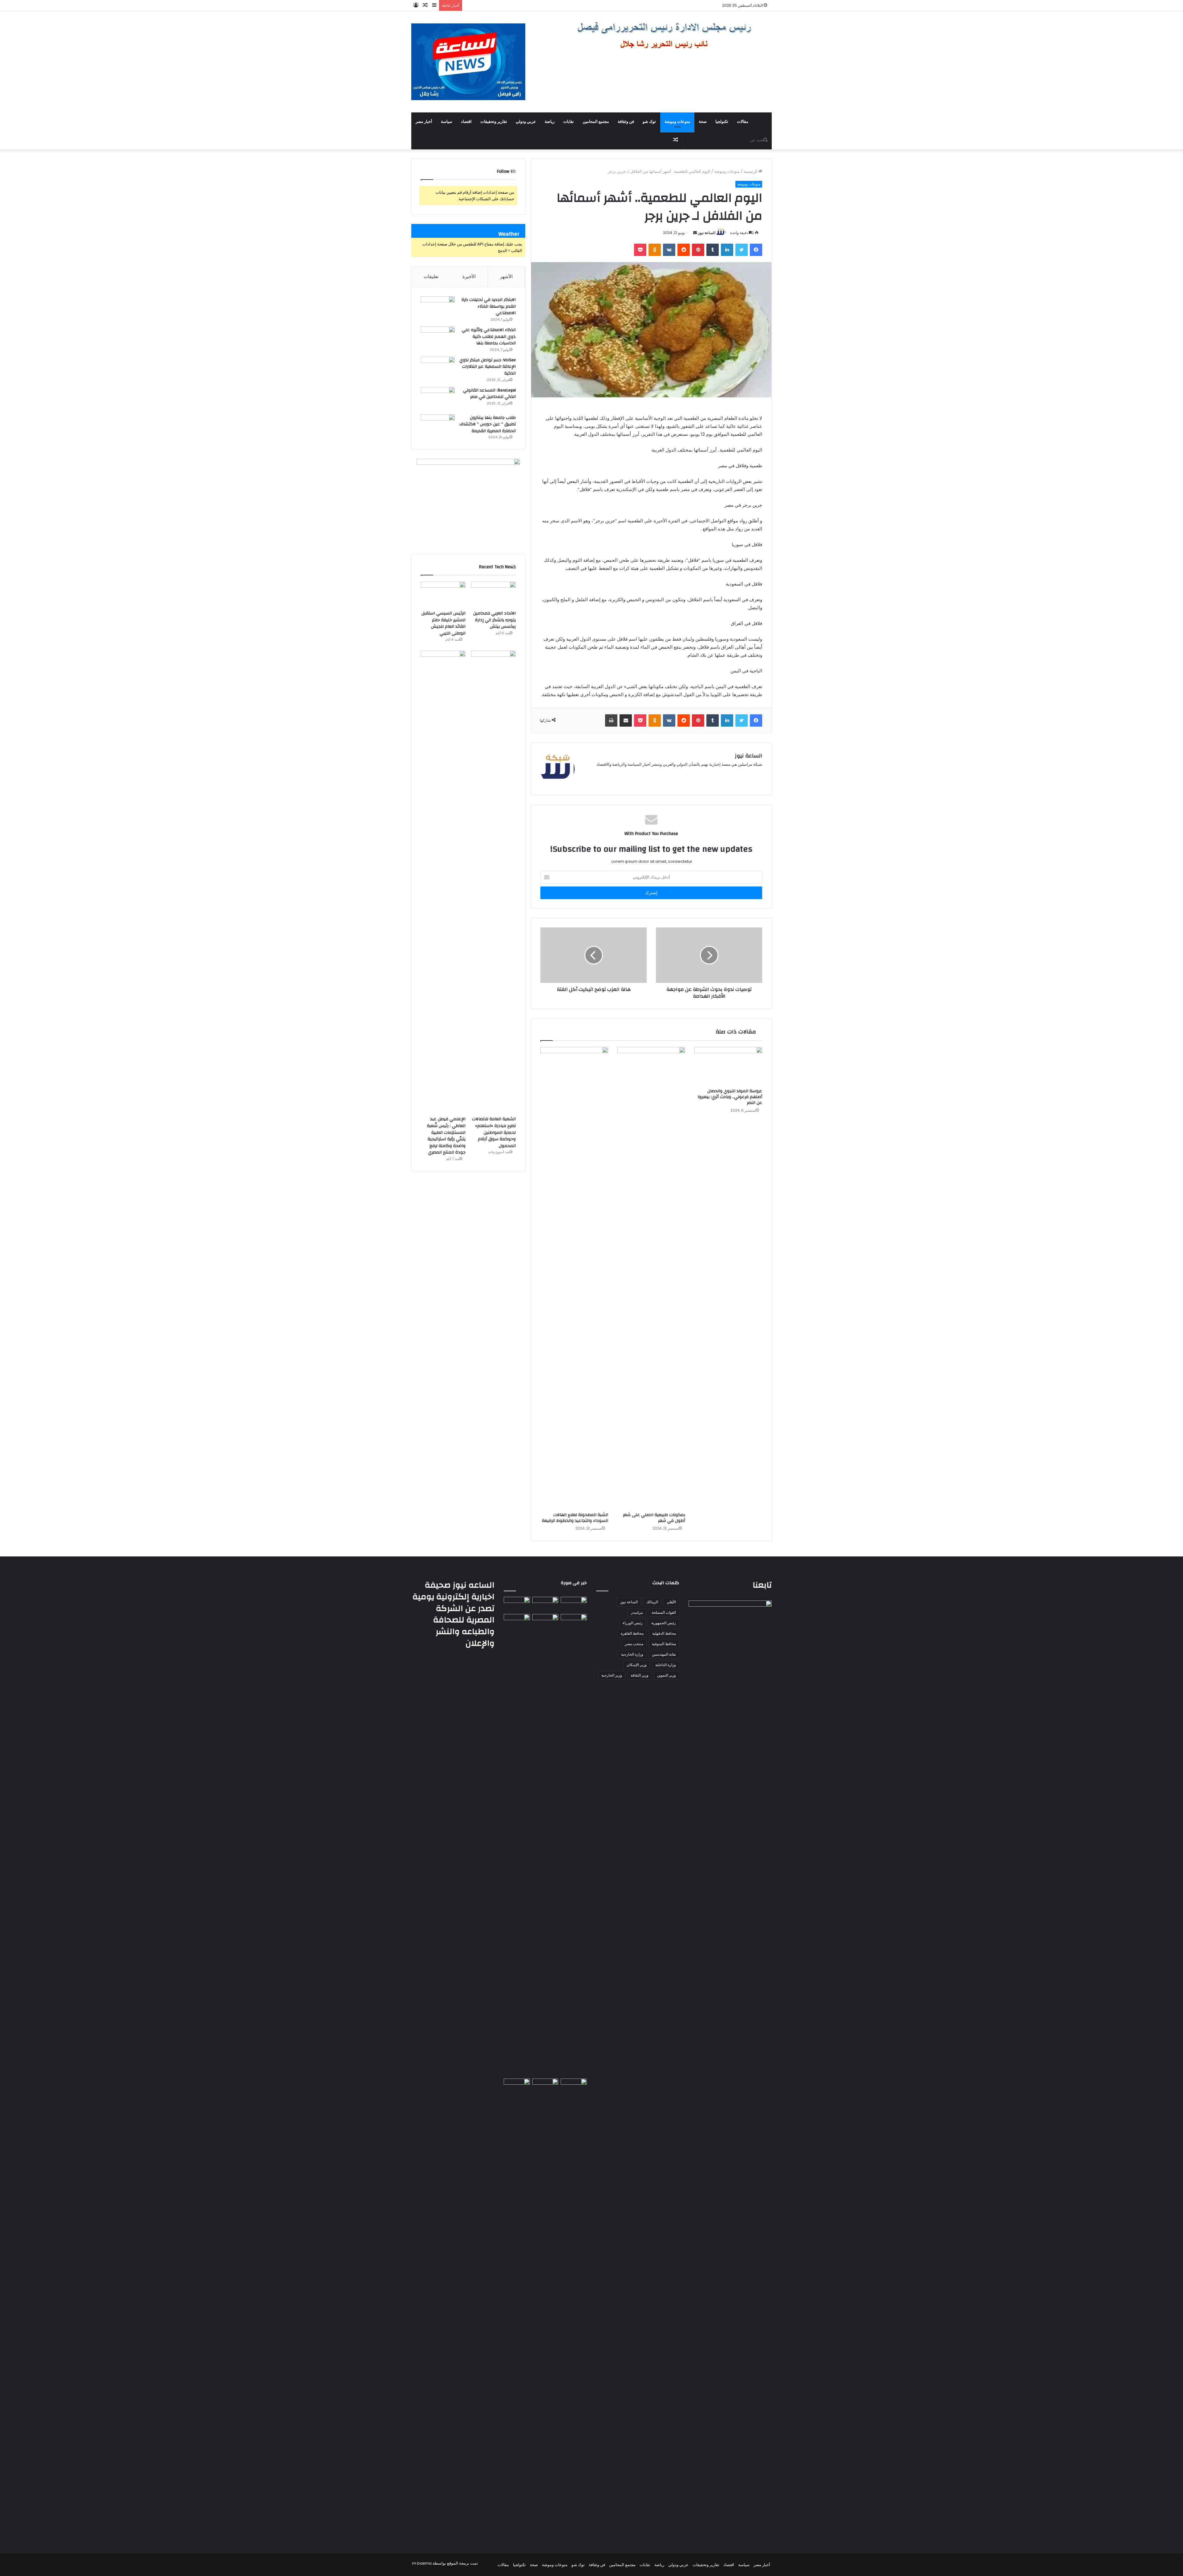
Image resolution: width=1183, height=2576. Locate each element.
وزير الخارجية (612, 1675)
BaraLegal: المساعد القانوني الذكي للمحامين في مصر (489, 394)
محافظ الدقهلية (664, 1633)
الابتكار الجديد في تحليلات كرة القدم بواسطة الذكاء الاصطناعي (489, 306)
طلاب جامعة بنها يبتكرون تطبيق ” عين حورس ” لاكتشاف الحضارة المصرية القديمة (488, 424)
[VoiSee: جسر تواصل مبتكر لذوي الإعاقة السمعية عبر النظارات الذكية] (438, 368)
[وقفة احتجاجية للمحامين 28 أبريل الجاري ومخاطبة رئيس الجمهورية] (574, 2086)
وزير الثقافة (640, 1675)
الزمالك (652, 1602)
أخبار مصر (424, 122)
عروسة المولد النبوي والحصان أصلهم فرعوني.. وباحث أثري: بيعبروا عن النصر (730, 1097)
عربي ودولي (526, 122)
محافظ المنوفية (664, 1644)
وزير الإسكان (637, 1665)
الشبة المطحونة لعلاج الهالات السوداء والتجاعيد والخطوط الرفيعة (575, 1518)
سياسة (447, 122)
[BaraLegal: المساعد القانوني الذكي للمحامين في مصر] (438, 398)
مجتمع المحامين (596, 122)
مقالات (743, 122)
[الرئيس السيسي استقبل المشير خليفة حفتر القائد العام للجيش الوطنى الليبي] (443, 594)
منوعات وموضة (677, 122)
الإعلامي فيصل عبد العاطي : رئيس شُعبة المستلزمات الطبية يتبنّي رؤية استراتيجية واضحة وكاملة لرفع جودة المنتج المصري (446, 1136)
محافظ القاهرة (632, 1633)
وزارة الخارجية (632, 1654)
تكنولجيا (722, 122)
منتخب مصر (634, 1644)
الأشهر (506, 276)
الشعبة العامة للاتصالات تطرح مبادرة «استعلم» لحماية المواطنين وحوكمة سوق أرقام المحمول (494, 1132)
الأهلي (671, 1602)
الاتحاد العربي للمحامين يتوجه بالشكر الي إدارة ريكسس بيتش (494, 620)
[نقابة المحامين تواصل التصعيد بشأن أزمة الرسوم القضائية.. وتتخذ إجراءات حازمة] (517, 2310)
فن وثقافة (626, 122)
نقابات (569, 122)
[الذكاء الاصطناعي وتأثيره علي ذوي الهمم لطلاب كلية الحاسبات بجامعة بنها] (438, 338)
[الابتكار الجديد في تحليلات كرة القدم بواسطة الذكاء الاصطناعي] (438, 308)
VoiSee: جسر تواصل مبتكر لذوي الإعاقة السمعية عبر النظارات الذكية (488, 367)
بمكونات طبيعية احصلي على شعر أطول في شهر (654, 1518)
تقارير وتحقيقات (494, 122)
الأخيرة (469, 276)
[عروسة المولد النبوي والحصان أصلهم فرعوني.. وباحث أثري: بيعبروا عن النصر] (728, 1066)
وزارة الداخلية (666, 1665)
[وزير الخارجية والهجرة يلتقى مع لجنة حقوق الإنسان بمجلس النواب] (574, 1621)
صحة (703, 122)
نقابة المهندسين (664, 1654)
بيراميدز (637, 1612)
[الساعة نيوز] (468, 62)
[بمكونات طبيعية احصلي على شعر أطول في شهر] (651, 1278)
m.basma (422, 2563)
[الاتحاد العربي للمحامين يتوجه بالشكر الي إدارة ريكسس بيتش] (493, 594)
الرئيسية (751, 171)
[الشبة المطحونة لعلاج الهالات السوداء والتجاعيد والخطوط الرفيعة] (574, 1278)
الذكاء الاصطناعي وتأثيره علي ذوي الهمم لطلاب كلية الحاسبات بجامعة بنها (489, 337)
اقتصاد (466, 122)
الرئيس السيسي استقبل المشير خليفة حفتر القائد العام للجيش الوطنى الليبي (443, 623)
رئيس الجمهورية (664, 1623)
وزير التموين (667, 1675)
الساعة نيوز (707, 233)
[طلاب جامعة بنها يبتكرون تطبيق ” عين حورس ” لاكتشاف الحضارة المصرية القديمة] (438, 426)
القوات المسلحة (664, 1612)
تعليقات (431, 276)
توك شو (649, 122)
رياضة (550, 122)
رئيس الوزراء (633, 1623)
